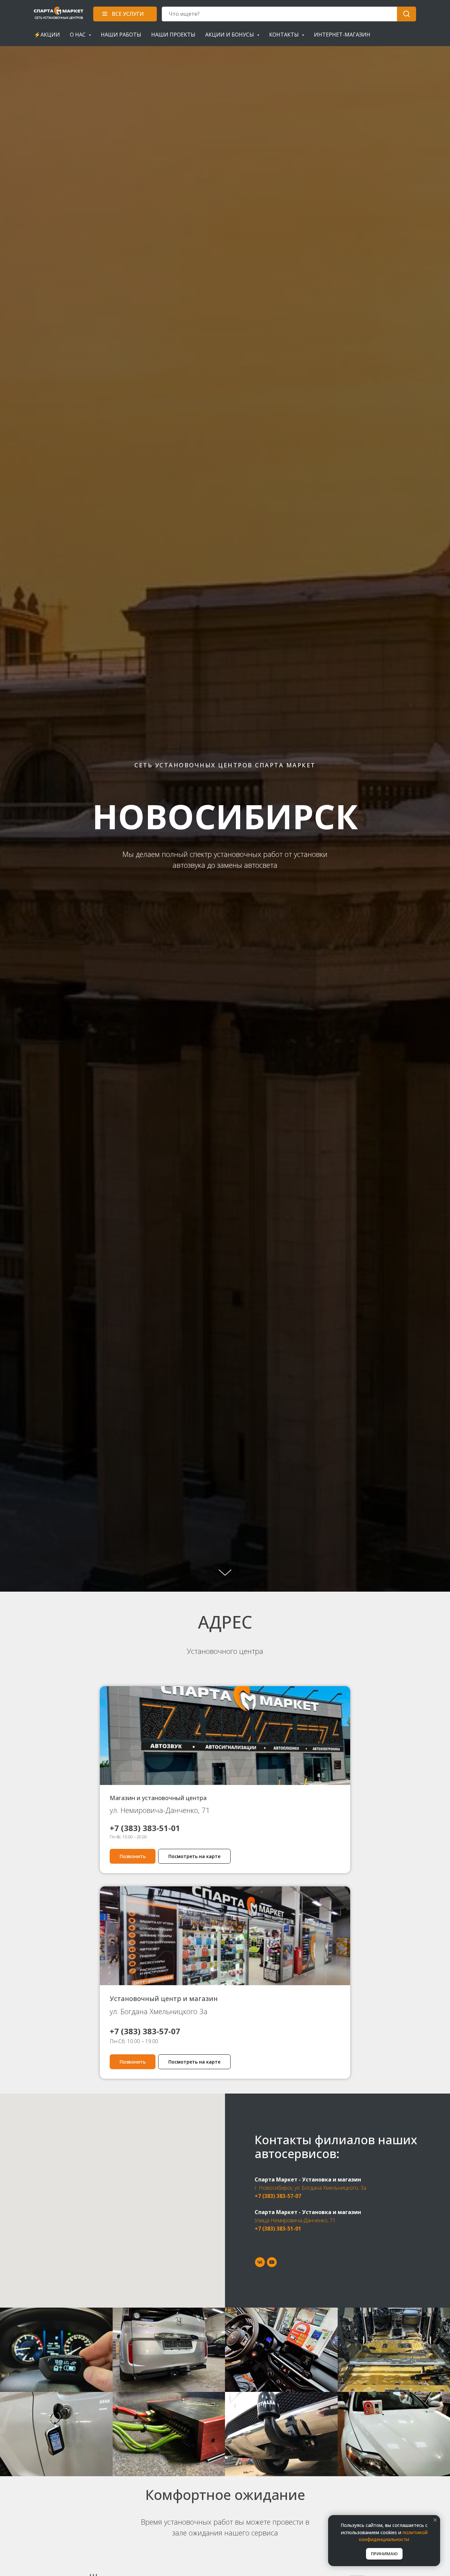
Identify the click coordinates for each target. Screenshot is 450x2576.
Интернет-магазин (342, 35)
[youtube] (272, 2262)
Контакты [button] (285, 35)
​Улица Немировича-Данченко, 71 (295, 2220)
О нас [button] (78, 35)
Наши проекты (173, 35)
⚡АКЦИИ (47, 35)
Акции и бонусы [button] (230, 35)
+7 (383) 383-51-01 (278, 2229)
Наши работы (121, 35)
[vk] (260, 2262)
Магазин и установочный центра (158, 1798)
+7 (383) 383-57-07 (278, 2196)
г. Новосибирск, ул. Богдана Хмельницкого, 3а (310, 2188)
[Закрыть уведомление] (435, 2520)
